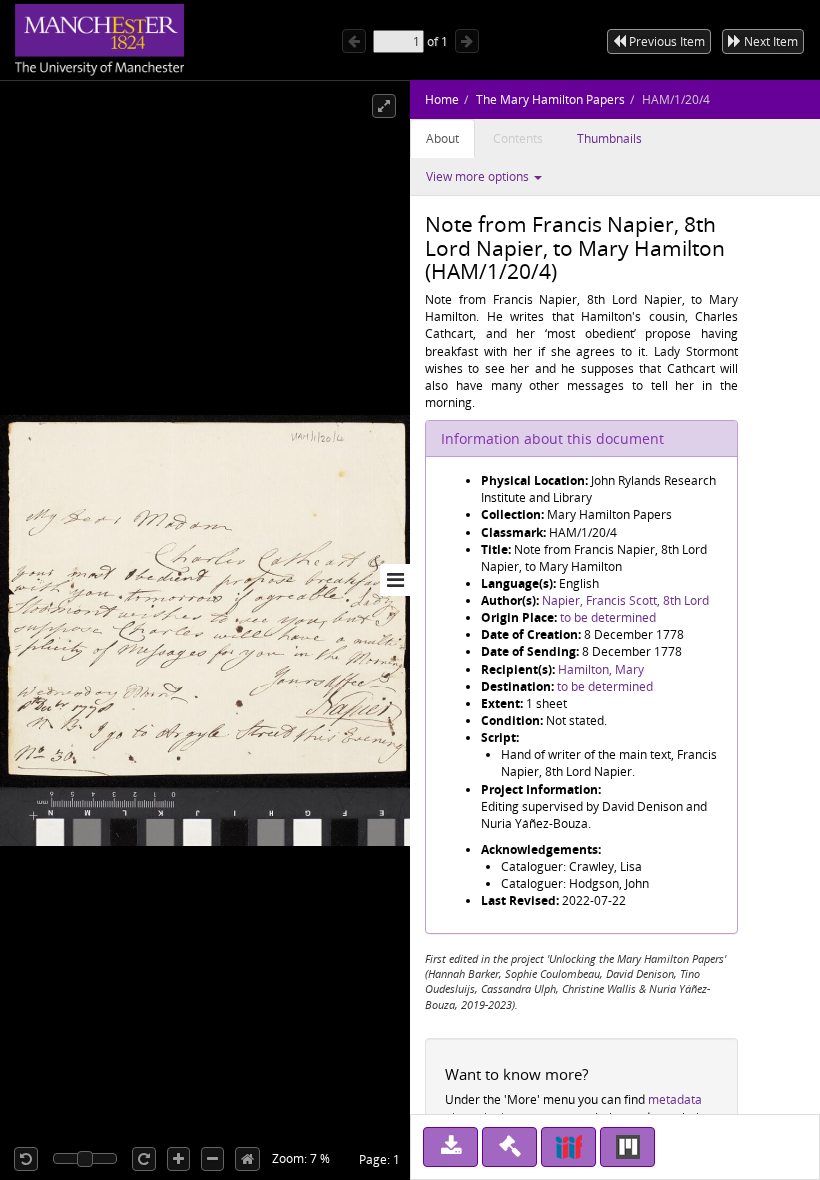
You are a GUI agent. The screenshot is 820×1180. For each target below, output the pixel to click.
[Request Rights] (509, 1147)
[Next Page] (467, 41)
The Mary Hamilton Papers (550, 99)
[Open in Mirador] (627, 1147)
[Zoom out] (212, 1159)
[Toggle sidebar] (395, 580)
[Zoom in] (178, 1159)
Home (442, 99)
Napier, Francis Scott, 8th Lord (625, 600)
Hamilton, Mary (601, 669)
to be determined (608, 617)
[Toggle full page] (384, 106)
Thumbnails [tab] (609, 138)
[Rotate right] (144, 1159)
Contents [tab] (518, 138)
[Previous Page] (354, 41)
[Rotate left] (26, 1159)
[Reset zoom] (247, 1159)
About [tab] (442, 138)
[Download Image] (450, 1147)
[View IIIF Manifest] (568, 1147)
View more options (479, 176)
